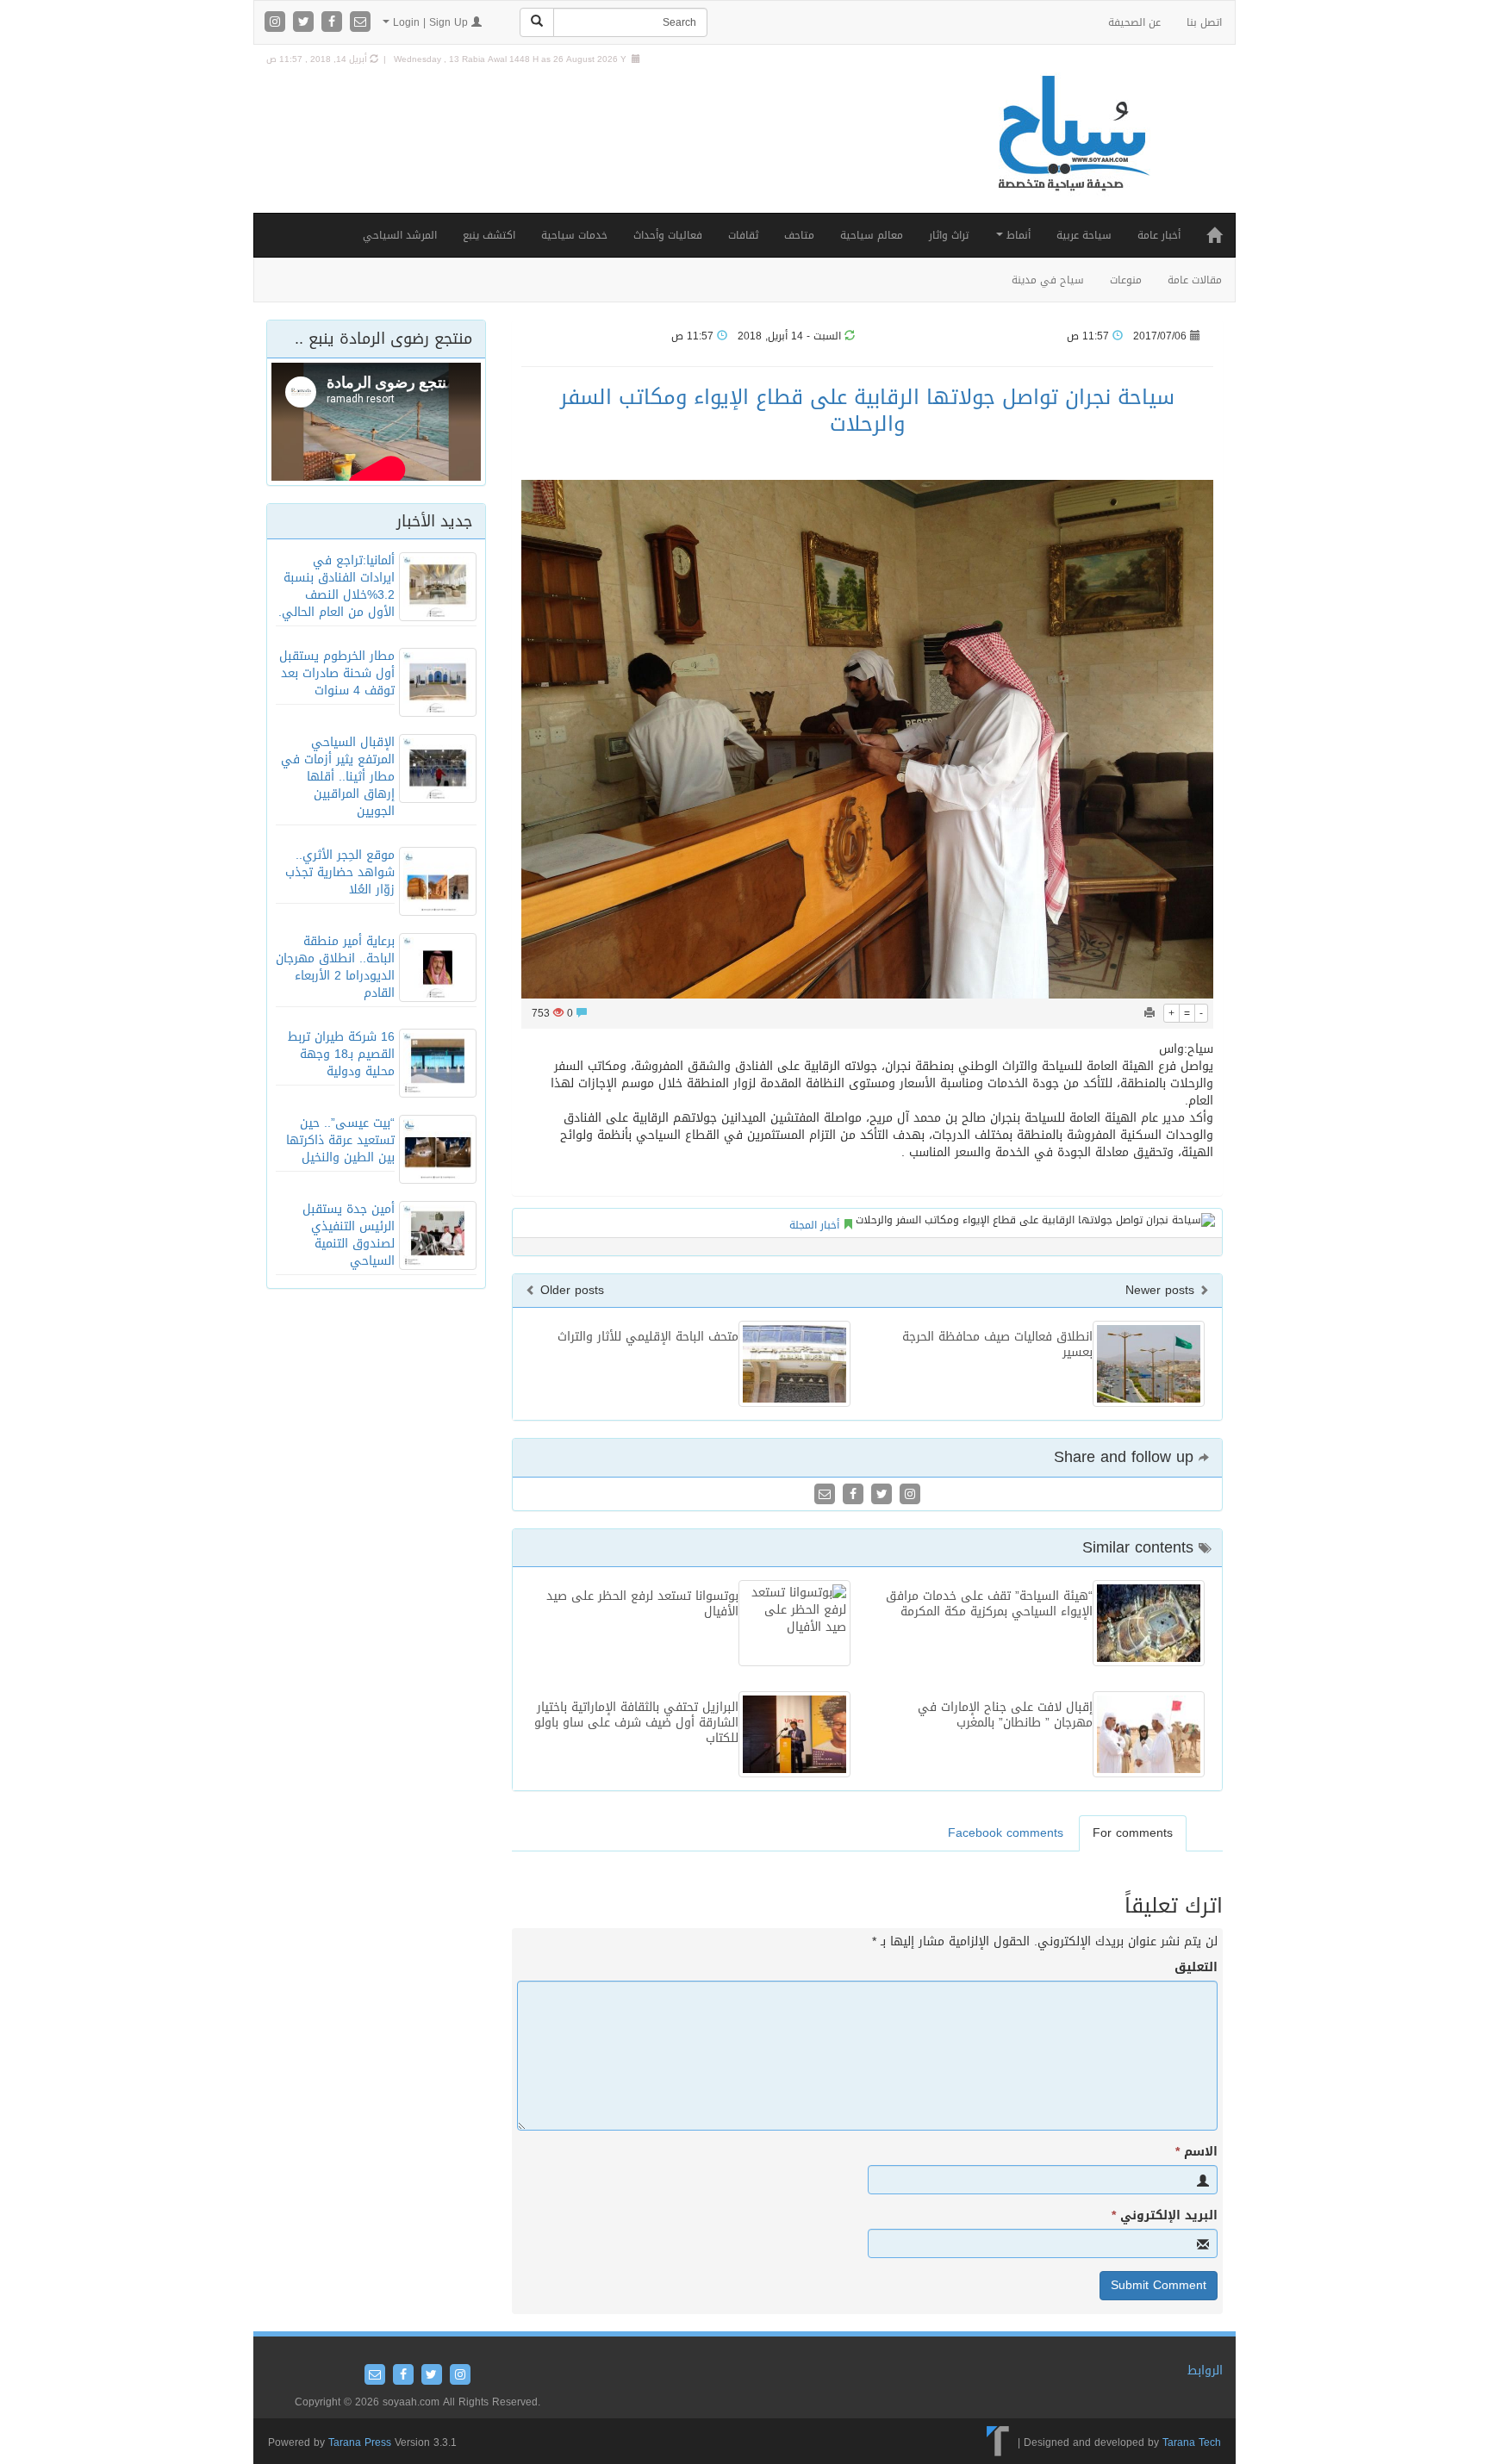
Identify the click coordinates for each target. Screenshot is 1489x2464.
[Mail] (360, 23)
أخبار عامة (1159, 235)
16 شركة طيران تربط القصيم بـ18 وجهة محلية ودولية (341, 1054)
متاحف (799, 235)
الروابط (1205, 2371)
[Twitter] (305, 23)
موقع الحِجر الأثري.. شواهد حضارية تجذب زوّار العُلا (340, 872)
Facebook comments (1006, 1833)
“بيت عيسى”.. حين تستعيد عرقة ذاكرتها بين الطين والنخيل (340, 1140)
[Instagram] (277, 23)
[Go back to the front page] (1072, 151)
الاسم (1196, 2152)
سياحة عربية (1084, 235)
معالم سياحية (872, 235)
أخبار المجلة (814, 1225)
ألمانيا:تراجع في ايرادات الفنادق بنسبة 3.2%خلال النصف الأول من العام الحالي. (336, 586)
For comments (1133, 1833)
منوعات (1126, 280)
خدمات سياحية (574, 235)
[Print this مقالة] (1149, 1013)
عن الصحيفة (1134, 22)
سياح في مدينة (1048, 280)
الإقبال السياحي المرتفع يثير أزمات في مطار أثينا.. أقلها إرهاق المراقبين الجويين (338, 777)
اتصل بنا (1204, 22)
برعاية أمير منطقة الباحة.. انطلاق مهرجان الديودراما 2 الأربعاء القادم (335, 967)
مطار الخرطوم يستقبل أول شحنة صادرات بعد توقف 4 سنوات (337, 673)
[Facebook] (334, 23)
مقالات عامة (1195, 280)
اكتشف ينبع (489, 235)
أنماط (1017, 235)
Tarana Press (360, 2442)
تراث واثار (949, 235)
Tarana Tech (1192, 2442)
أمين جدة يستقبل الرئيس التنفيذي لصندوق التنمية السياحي (349, 1235)
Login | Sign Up (430, 22)
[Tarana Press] (998, 2442)
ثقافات (743, 235)
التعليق (1196, 1968)
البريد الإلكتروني (1165, 2216)
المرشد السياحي (400, 235)
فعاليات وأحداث (668, 235)
